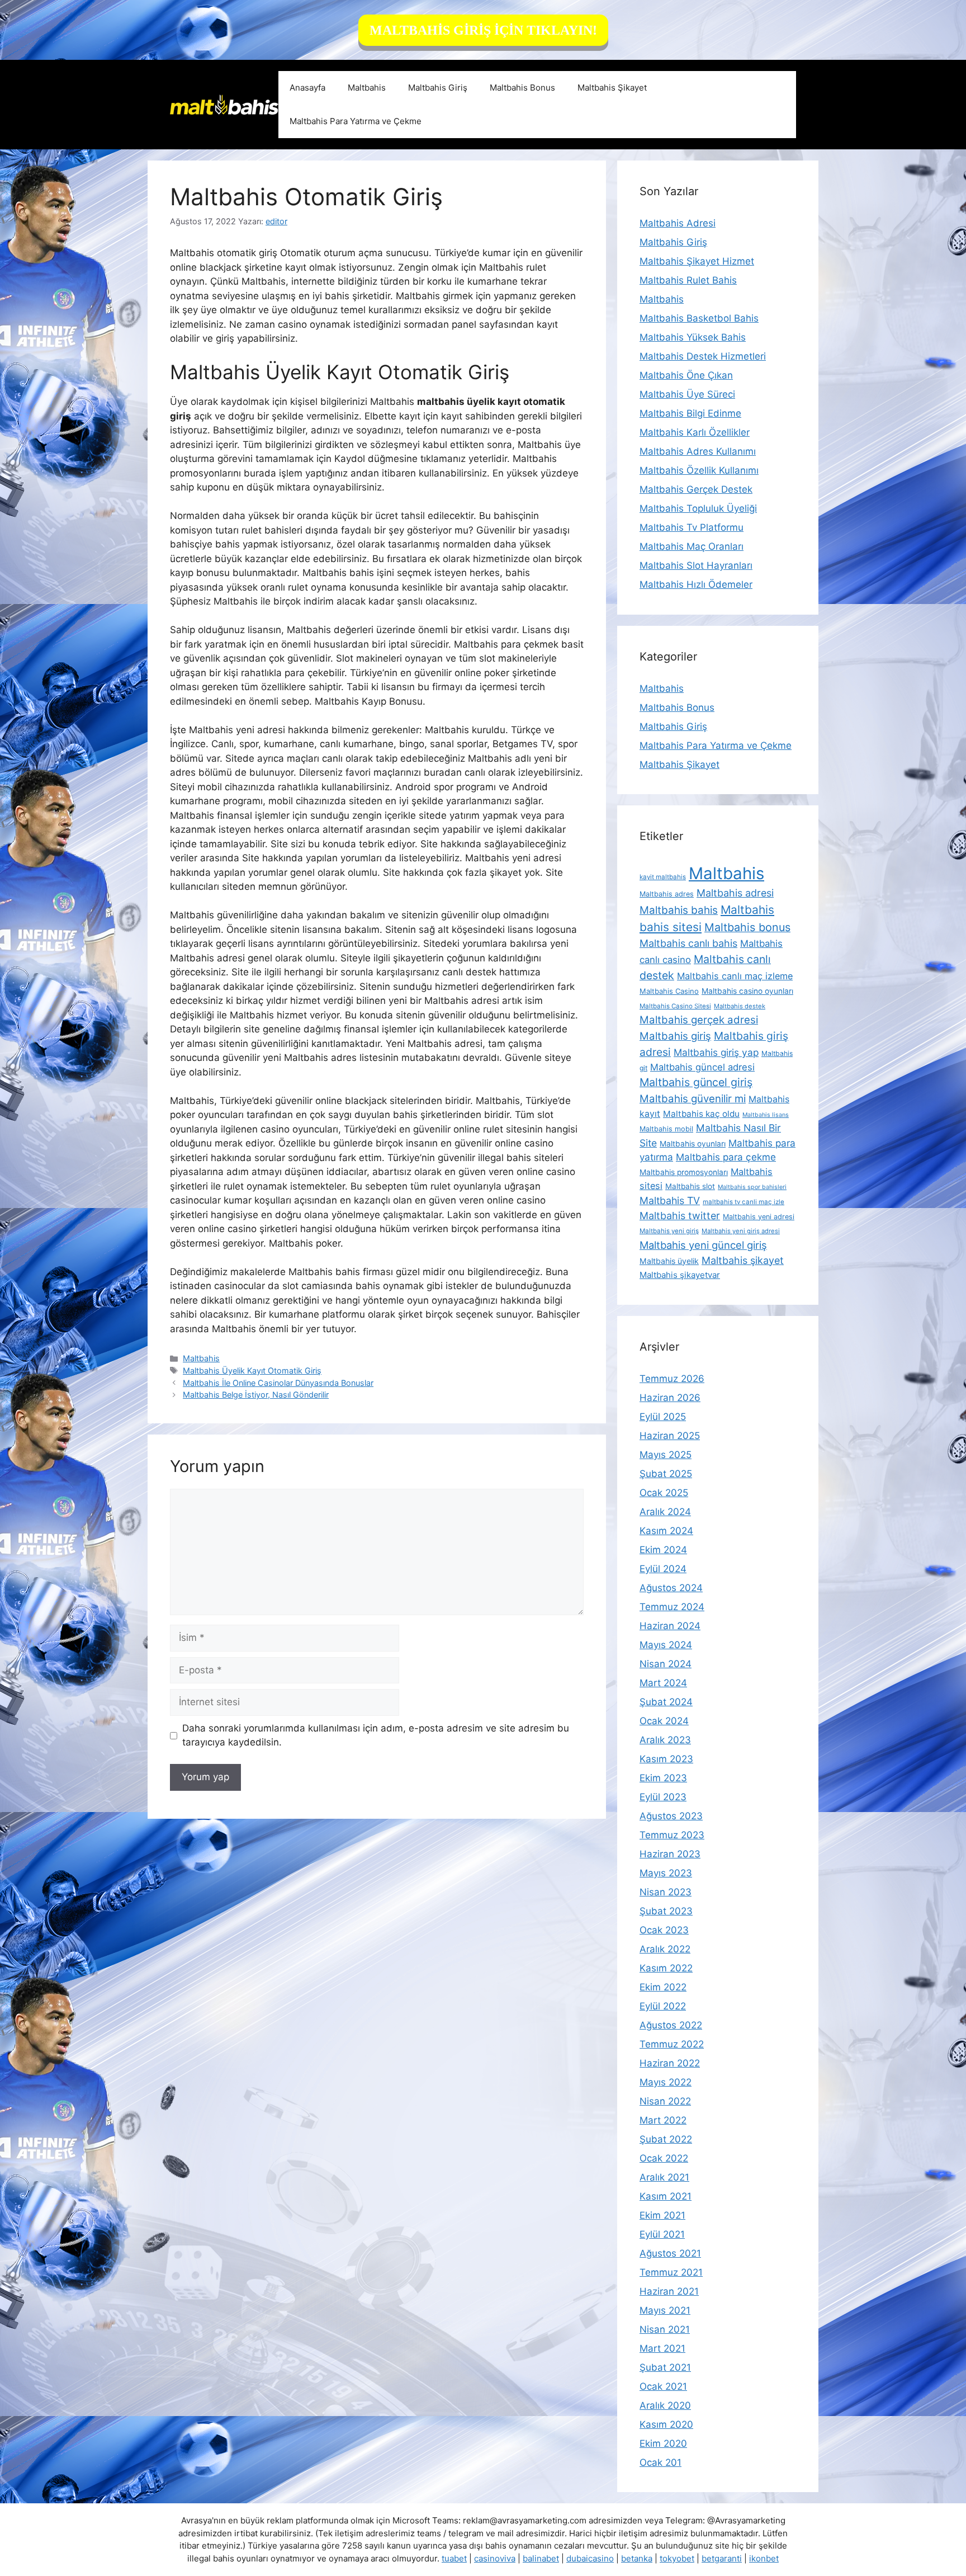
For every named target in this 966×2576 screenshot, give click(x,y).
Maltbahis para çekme (726, 1157)
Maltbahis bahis (679, 910)
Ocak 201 (660, 2462)
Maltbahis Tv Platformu (692, 527)
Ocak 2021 (663, 2386)
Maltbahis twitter (680, 1216)
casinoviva (495, 2558)
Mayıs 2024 (666, 1645)
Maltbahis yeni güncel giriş (703, 1245)
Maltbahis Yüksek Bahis (693, 337)
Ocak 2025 (664, 1493)
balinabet (541, 2558)
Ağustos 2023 (671, 1816)
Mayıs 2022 (666, 2082)
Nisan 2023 (666, 1892)
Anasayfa (307, 88)
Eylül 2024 (663, 1569)
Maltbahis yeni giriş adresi (741, 1231)
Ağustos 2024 (671, 1588)
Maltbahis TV (670, 1200)
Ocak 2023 (664, 1930)
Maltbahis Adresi (678, 223)
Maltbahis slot (690, 1186)
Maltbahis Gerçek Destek (696, 489)
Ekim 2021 (662, 2215)
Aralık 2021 (664, 2177)
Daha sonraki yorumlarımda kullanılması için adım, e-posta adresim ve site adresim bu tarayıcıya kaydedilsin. (376, 1735)
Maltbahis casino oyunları (747, 991)
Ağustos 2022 (671, 2025)
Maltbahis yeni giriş (669, 1231)
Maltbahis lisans (766, 1115)
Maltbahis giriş (675, 1036)
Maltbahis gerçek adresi (699, 1020)
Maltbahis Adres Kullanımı (698, 451)
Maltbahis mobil (666, 1129)
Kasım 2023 (666, 1759)
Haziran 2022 (670, 2063)
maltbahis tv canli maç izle (744, 1202)
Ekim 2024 (663, 1550)
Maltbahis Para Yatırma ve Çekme (356, 121)
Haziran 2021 (669, 2291)
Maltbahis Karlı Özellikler (695, 432)
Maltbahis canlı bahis (688, 943)
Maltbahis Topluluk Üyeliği (698, 508)
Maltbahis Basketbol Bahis (699, 318)
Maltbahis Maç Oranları (692, 546)
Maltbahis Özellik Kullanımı (699, 470)
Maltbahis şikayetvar (680, 1275)
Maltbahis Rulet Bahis (688, 280)
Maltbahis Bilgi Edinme (690, 413)
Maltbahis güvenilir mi (693, 1098)
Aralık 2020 (665, 2405)
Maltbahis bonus (747, 927)
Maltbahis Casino (669, 991)
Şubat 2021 (665, 2367)
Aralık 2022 (665, 1949)
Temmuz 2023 (672, 1835)
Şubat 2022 (666, 2139)
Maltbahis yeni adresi (759, 1217)
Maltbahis (367, 88)
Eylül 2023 (663, 1797)
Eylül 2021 (662, 2234)
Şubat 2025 (666, 1474)
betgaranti (722, 2558)
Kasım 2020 (666, 2424)
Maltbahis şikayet (743, 1260)
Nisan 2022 (665, 2101)
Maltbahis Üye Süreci (687, 394)
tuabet (454, 2558)
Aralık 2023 (665, 1740)
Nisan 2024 (666, 1664)
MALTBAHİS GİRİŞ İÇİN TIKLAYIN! (483, 30)
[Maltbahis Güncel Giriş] (224, 104)
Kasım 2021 (666, 2196)
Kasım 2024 (666, 1531)
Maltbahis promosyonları (684, 1172)
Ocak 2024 (664, 1721)
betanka (637, 2558)
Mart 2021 (662, 2348)
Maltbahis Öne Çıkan (686, 375)
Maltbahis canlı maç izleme (735, 976)
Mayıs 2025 (666, 1455)
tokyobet (677, 2558)
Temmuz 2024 (672, 1607)
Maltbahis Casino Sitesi (675, 1006)
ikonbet (764, 2558)
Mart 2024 (663, 1683)
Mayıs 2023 (666, 1873)
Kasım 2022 (666, 1968)
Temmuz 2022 (672, 2044)
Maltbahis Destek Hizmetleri (703, 356)
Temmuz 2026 (672, 1379)
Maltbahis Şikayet (612, 88)
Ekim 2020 (663, 2443)
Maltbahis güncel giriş (696, 1082)
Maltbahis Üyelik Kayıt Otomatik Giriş (252, 1370)
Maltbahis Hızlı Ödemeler (696, 584)
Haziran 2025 (670, 1436)
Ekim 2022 (663, 1987)
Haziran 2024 (670, 1626)
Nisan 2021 (665, 2329)
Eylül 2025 (663, 1417)
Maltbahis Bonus (522, 88)
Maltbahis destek (740, 1006)
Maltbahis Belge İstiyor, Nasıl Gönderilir (256, 1395)
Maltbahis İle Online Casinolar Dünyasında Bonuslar (278, 1383)
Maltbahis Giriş (438, 88)
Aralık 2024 (665, 1512)
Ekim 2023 (663, 1778)
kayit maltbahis (663, 877)
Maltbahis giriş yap (716, 1052)
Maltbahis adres (667, 894)
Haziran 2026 (670, 1398)
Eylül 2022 (663, 2006)
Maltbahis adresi (735, 893)
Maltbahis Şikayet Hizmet (697, 261)
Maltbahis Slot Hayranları (696, 565)
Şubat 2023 (666, 1911)
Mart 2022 (663, 2120)
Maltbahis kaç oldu (701, 1114)
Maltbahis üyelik (669, 1261)
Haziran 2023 (670, 1854)
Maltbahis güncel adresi (702, 1067)
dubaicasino (590, 2558)
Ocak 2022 (664, 2158)
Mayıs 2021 (665, 2310)
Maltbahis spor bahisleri (752, 1187)
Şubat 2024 (666, 1702)
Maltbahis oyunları (693, 1144)
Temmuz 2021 (671, 2272)
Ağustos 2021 (670, 2253)
